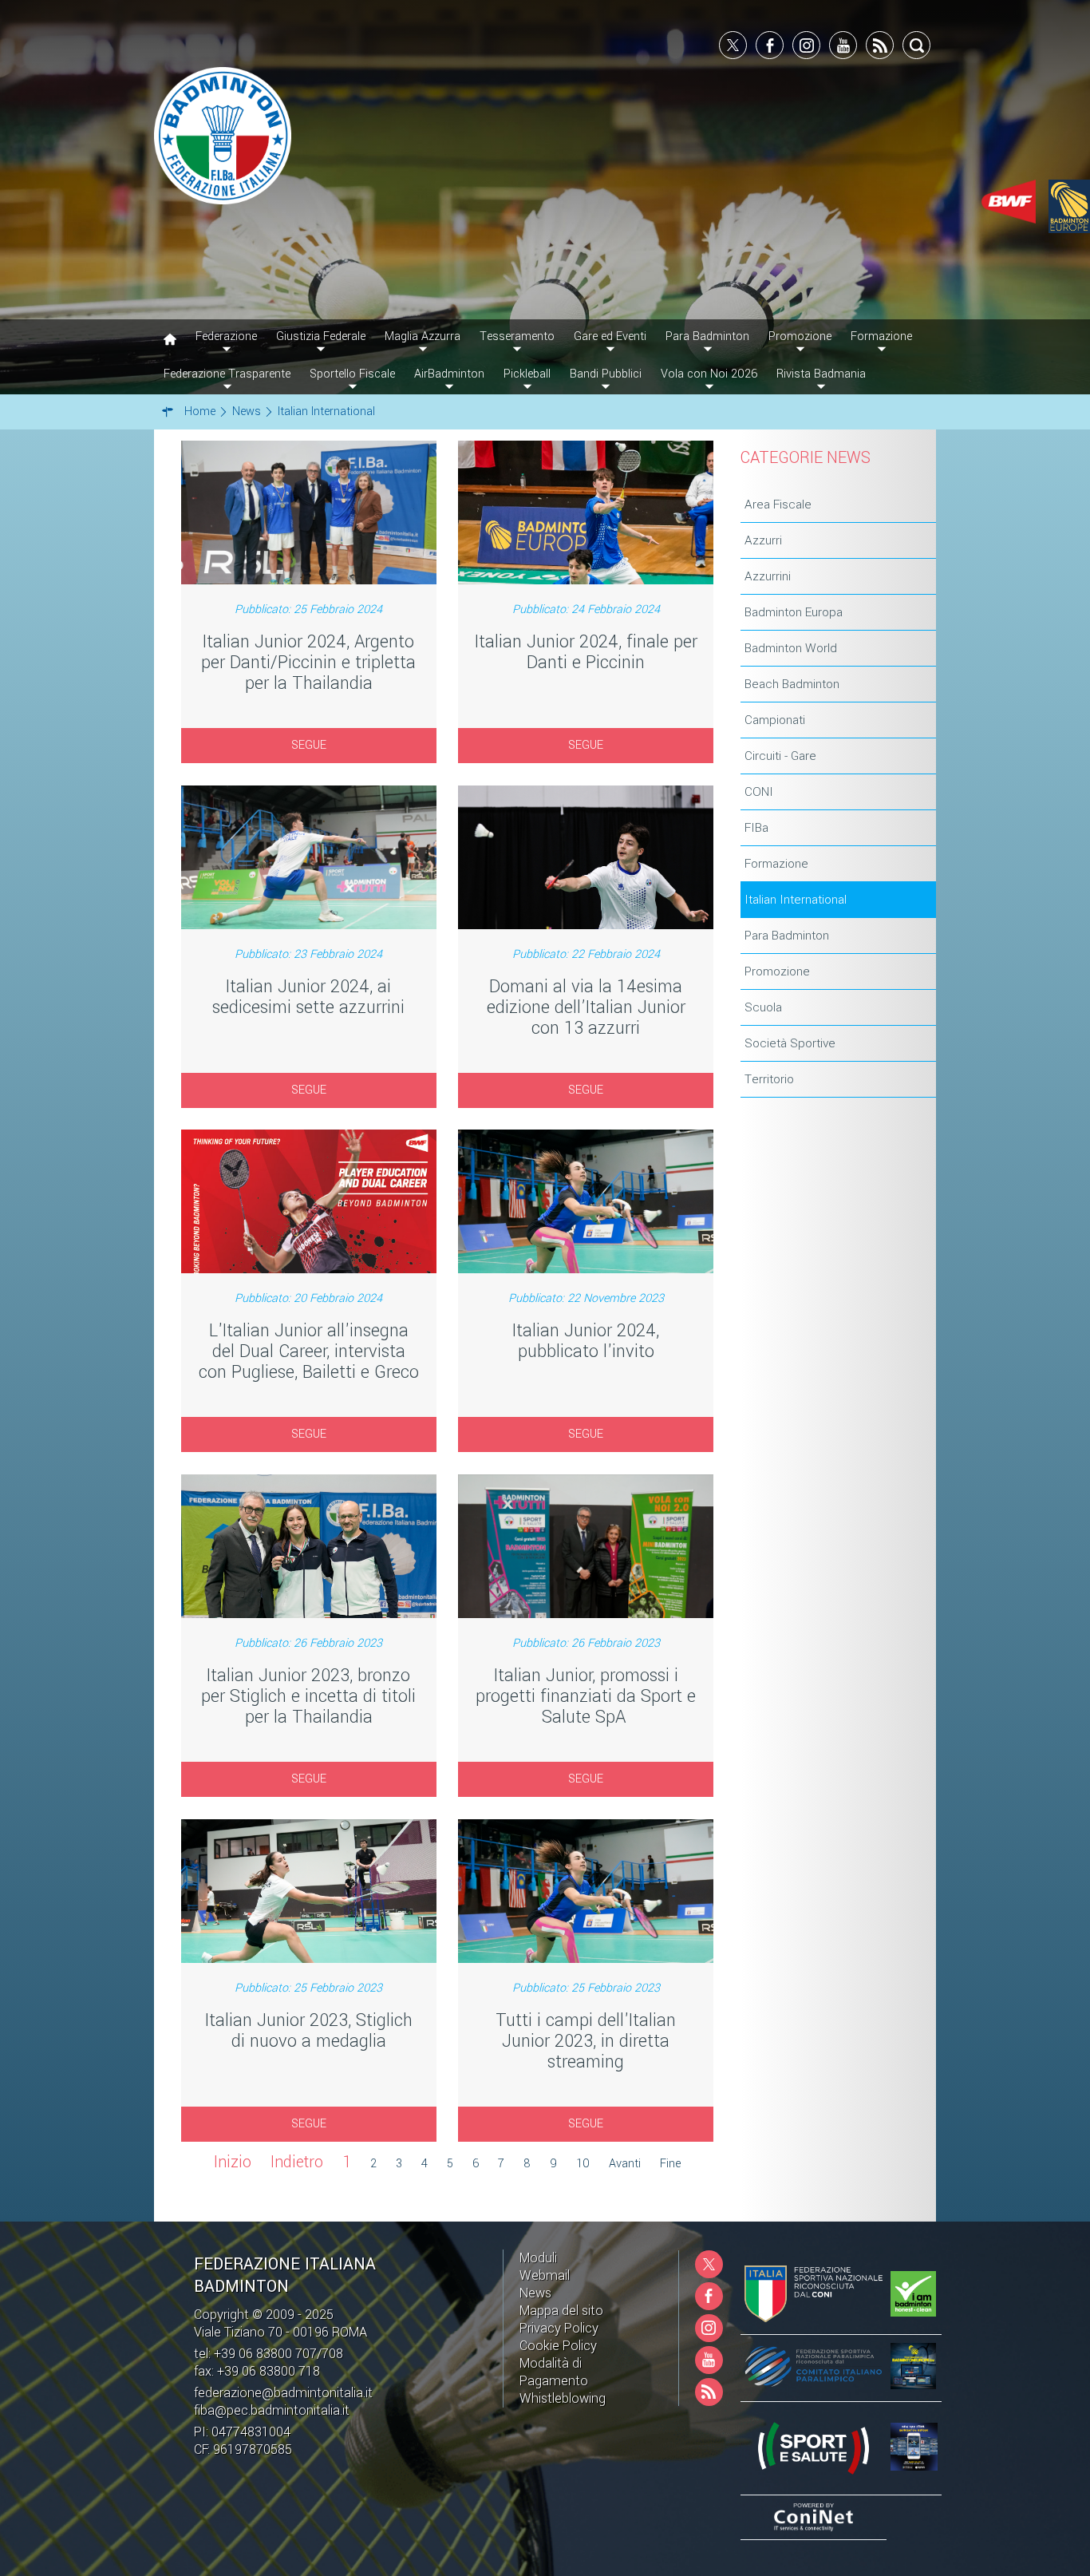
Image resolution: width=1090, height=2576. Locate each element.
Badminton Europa (794, 612)
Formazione (776, 864)
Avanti (625, 2164)
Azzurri (763, 540)
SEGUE (309, 745)
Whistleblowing (563, 2398)
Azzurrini (768, 576)
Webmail (545, 2275)
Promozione (777, 971)
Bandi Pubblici (606, 374)
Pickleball (527, 374)
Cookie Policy (558, 2346)
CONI (759, 792)
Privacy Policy (559, 2328)
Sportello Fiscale (352, 374)
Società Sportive (790, 1043)
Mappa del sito (561, 2311)
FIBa (756, 828)
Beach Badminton (792, 684)
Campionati (775, 720)
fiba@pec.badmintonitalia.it (272, 2410)
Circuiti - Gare (780, 756)
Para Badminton (787, 936)
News (535, 2293)
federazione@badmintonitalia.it (283, 2393)
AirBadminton (449, 374)
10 (583, 2164)
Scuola (763, 1007)
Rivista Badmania (821, 374)
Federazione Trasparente (227, 374)
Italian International (796, 900)
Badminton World (791, 648)
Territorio (769, 1079)
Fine (670, 2164)
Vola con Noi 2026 (709, 374)
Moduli (538, 2258)
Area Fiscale (778, 505)
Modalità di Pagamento (554, 2372)
